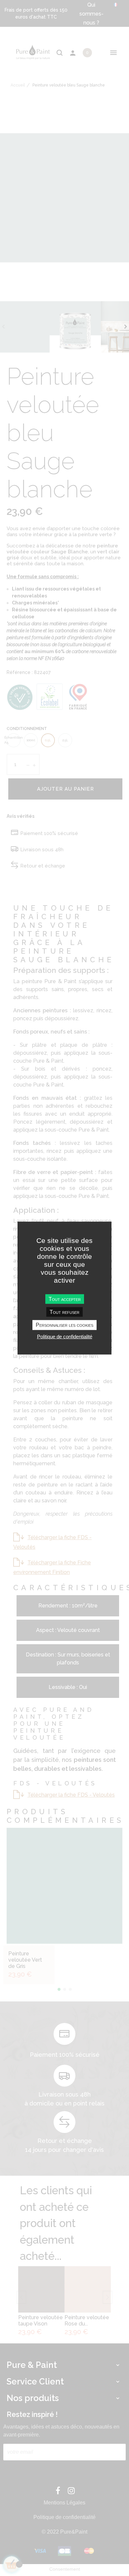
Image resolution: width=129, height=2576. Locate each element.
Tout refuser (64, 1312)
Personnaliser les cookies (64, 1325)
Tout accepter (65, 1299)
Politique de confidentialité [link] (65, 1336)
